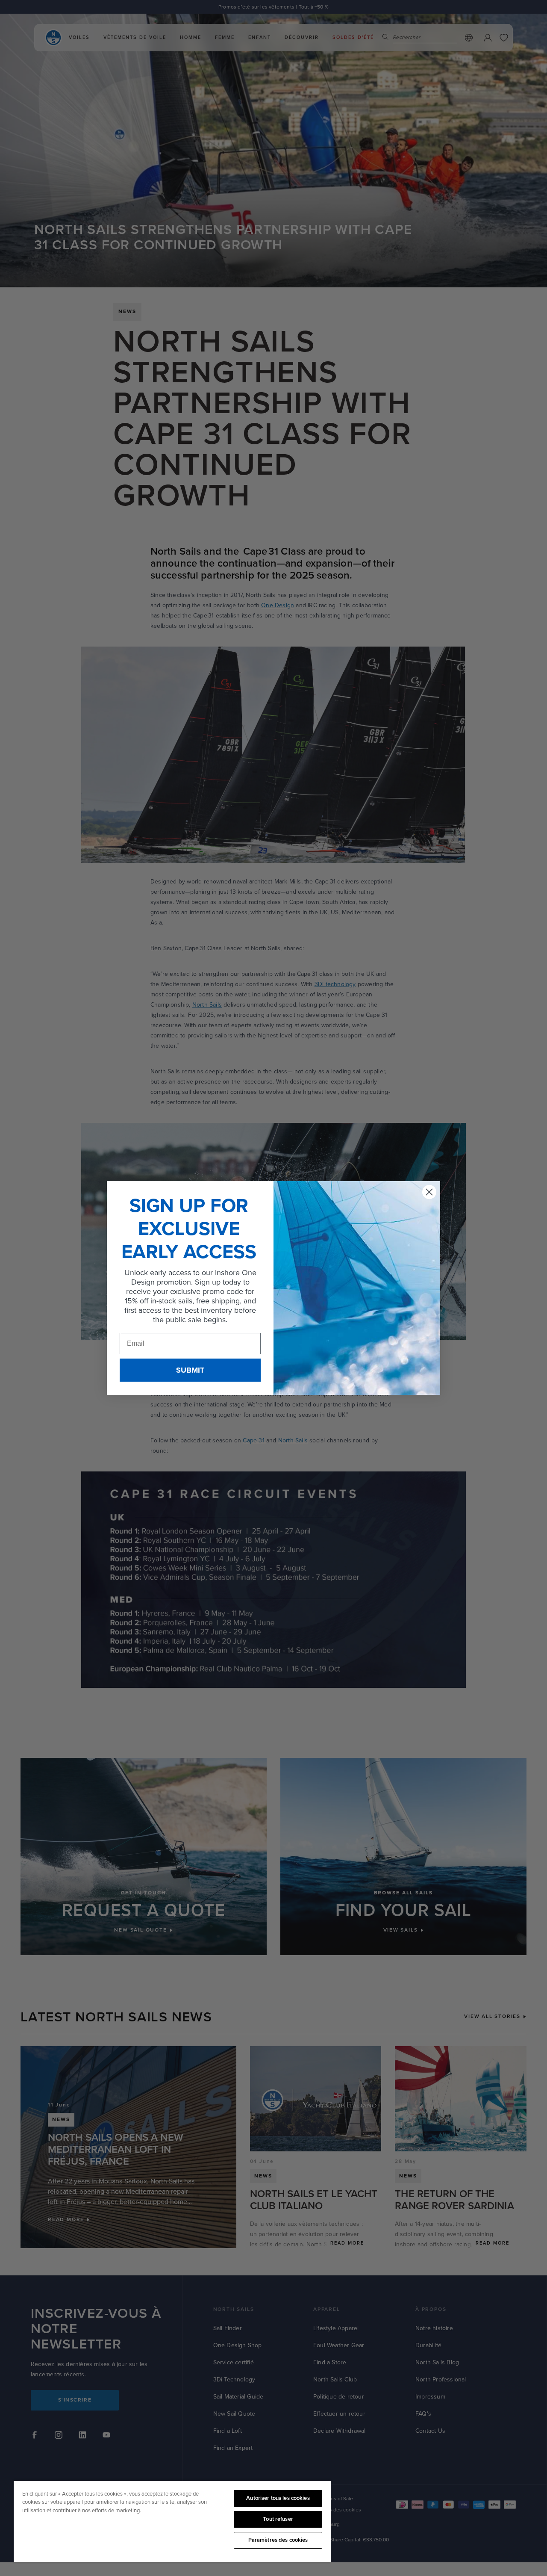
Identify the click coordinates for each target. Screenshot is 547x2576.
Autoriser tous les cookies (278, 2498)
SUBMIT (190, 1370)
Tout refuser (278, 2519)
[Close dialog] (429, 1192)
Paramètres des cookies (278, 2540)
